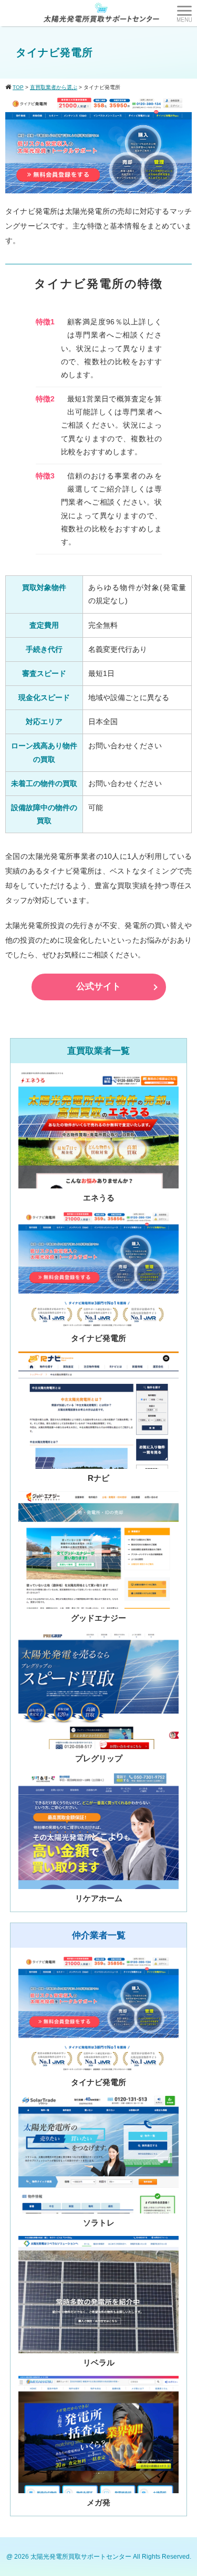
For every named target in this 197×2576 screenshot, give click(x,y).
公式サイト (98, 986)
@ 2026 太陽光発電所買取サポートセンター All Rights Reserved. (99, 2557)
